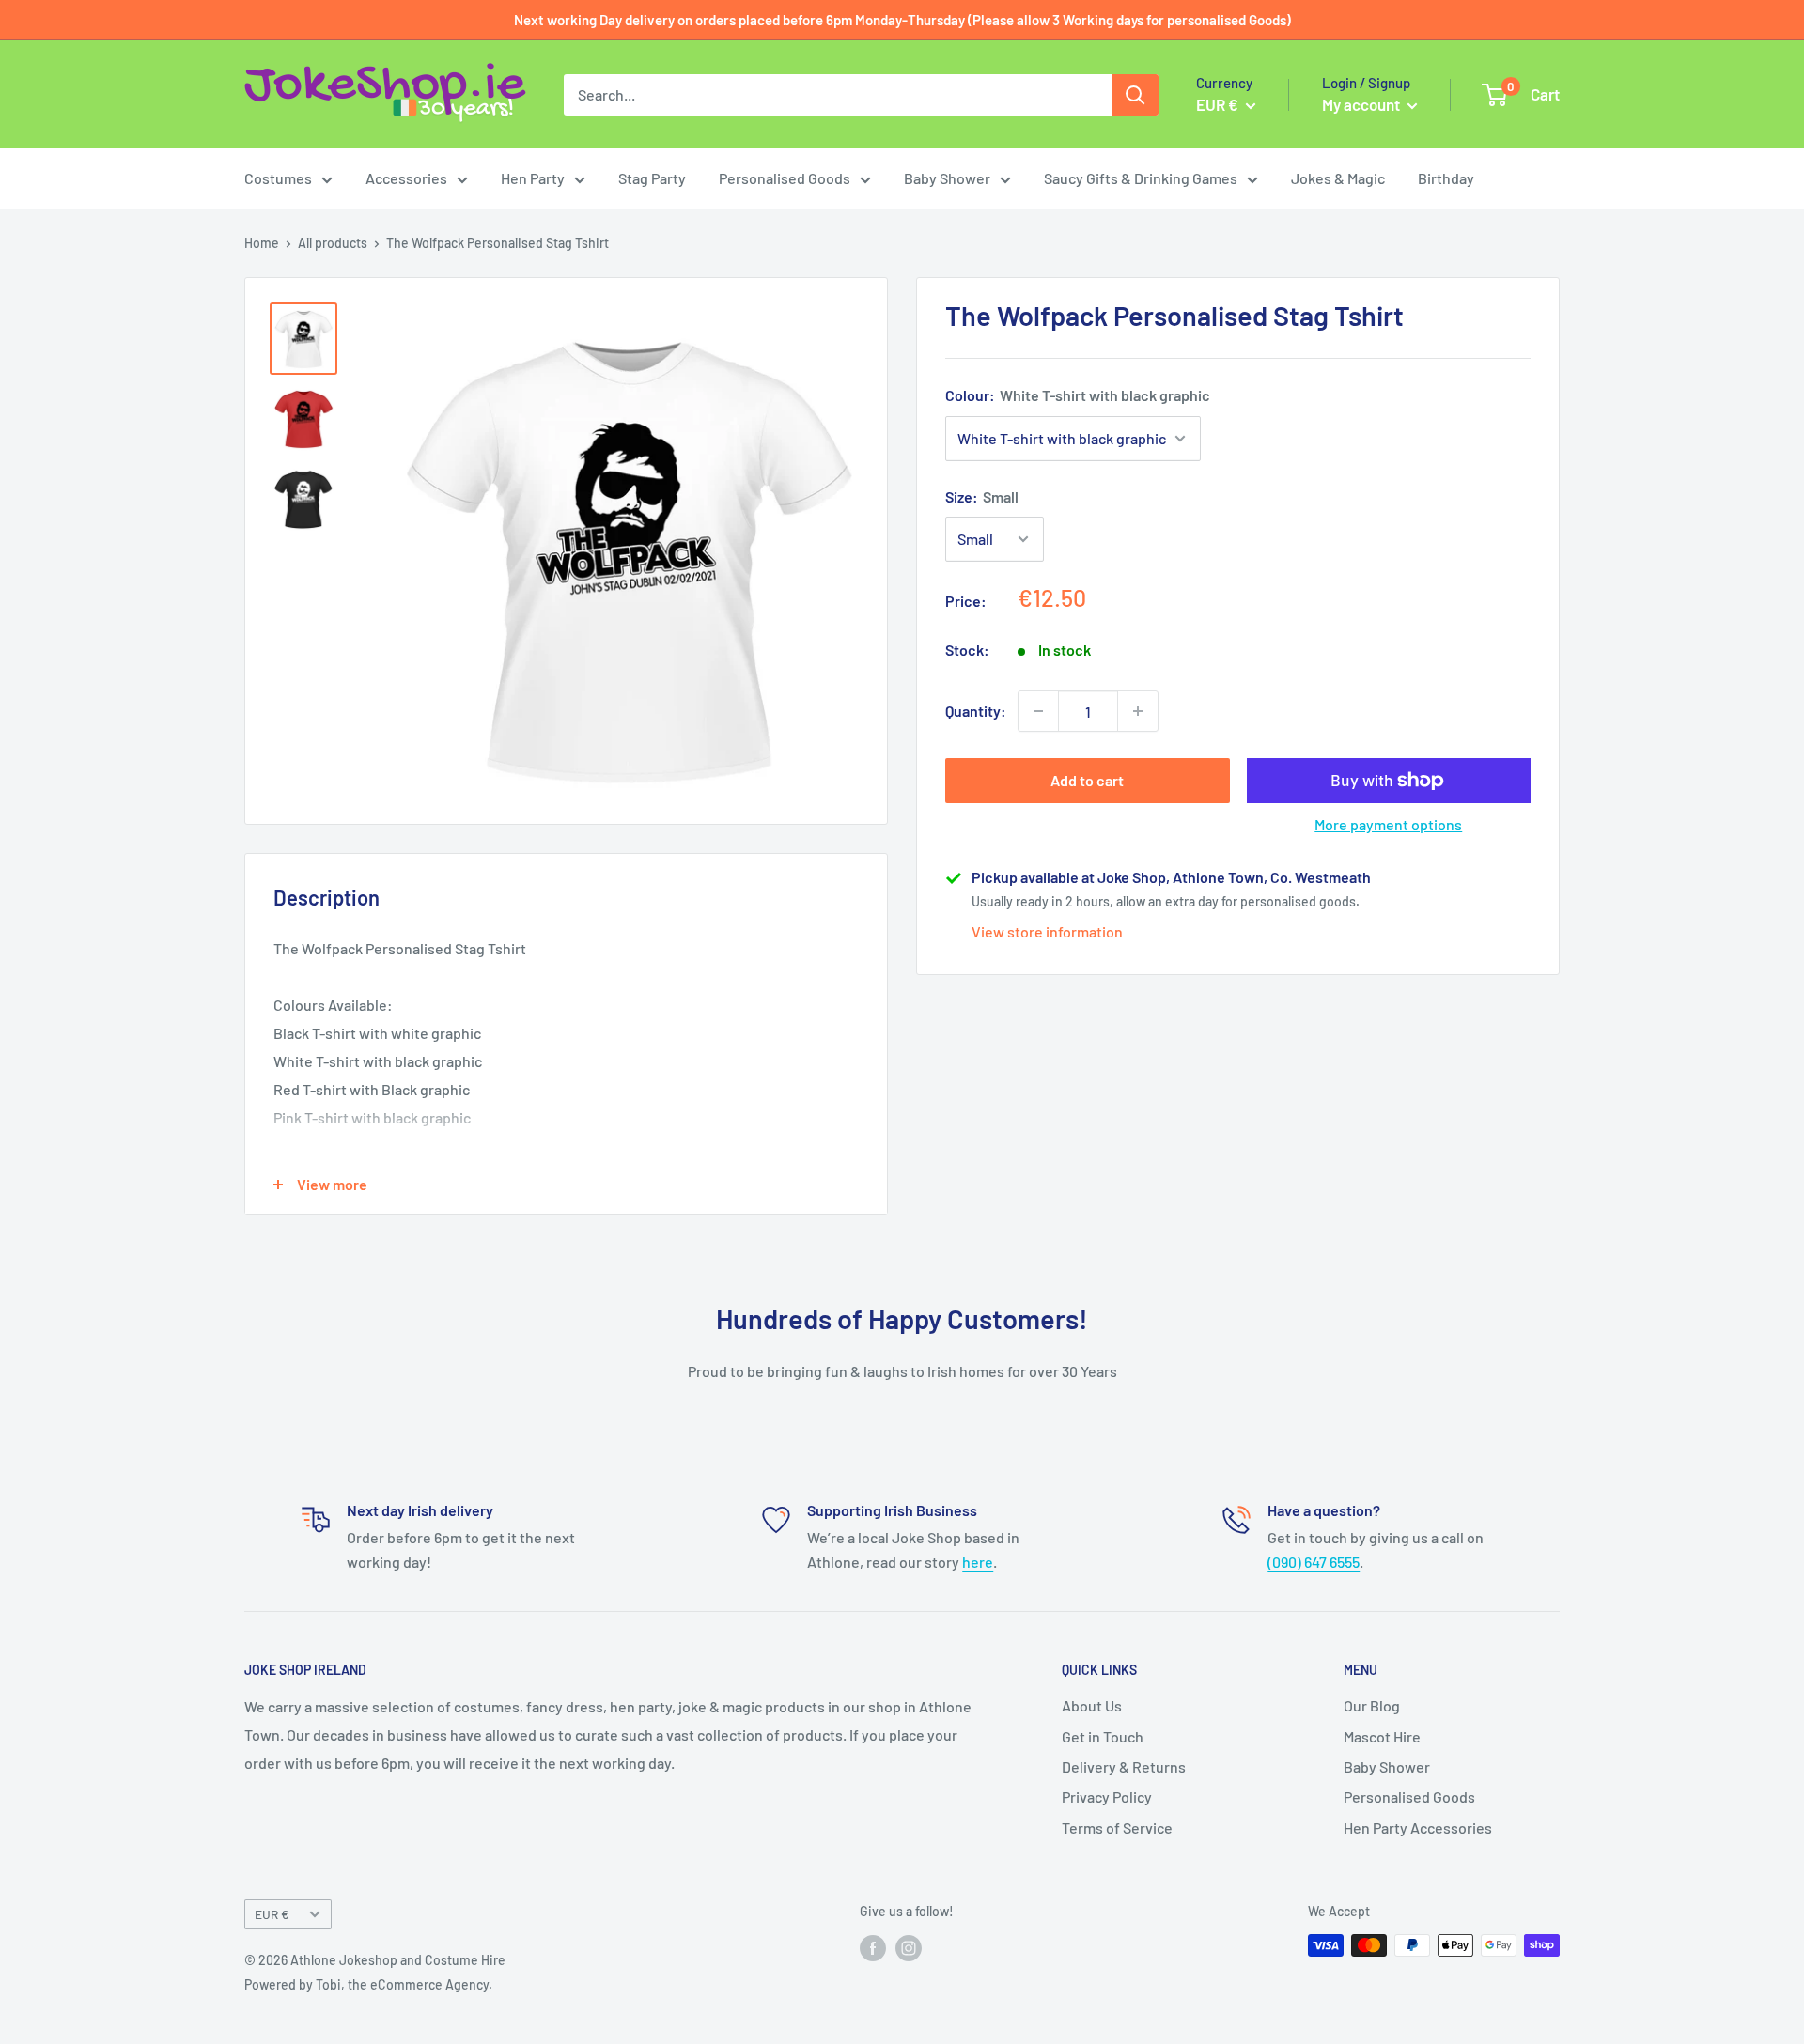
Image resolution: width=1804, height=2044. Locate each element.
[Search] (1135, 95)
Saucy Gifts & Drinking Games (1141, 178)
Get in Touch (1103, 1736)
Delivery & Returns (1124, 1766)
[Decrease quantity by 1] (1038, 711)
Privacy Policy (1107, 1796)
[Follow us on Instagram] (909, 1947)
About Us (1092, 1705)
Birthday (1446, 178)
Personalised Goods (785, 178)
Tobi (328, 1984)
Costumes (278, 178)
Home (262, 243)
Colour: (1078, 395)
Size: (982, 496)
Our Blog (1372, 1705)
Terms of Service (1117, 1827)
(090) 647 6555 (1314, 1562)
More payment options (1388, 824)
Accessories (406, 178)
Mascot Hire (1382, 1736)
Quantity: (976, 711)
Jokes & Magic (1338, 178)
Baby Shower (947, 178)
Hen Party (533, 178)
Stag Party (652, 178)
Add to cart (1087, 780)
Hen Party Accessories (1418, 1827)
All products (333, 243)
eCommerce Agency (429, 1984)
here (978, 1562)
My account (1362, 104)
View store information (1047, 931)
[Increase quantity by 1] (1138, 711)
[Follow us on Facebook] (873, 1947)
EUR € (272, 1914)
